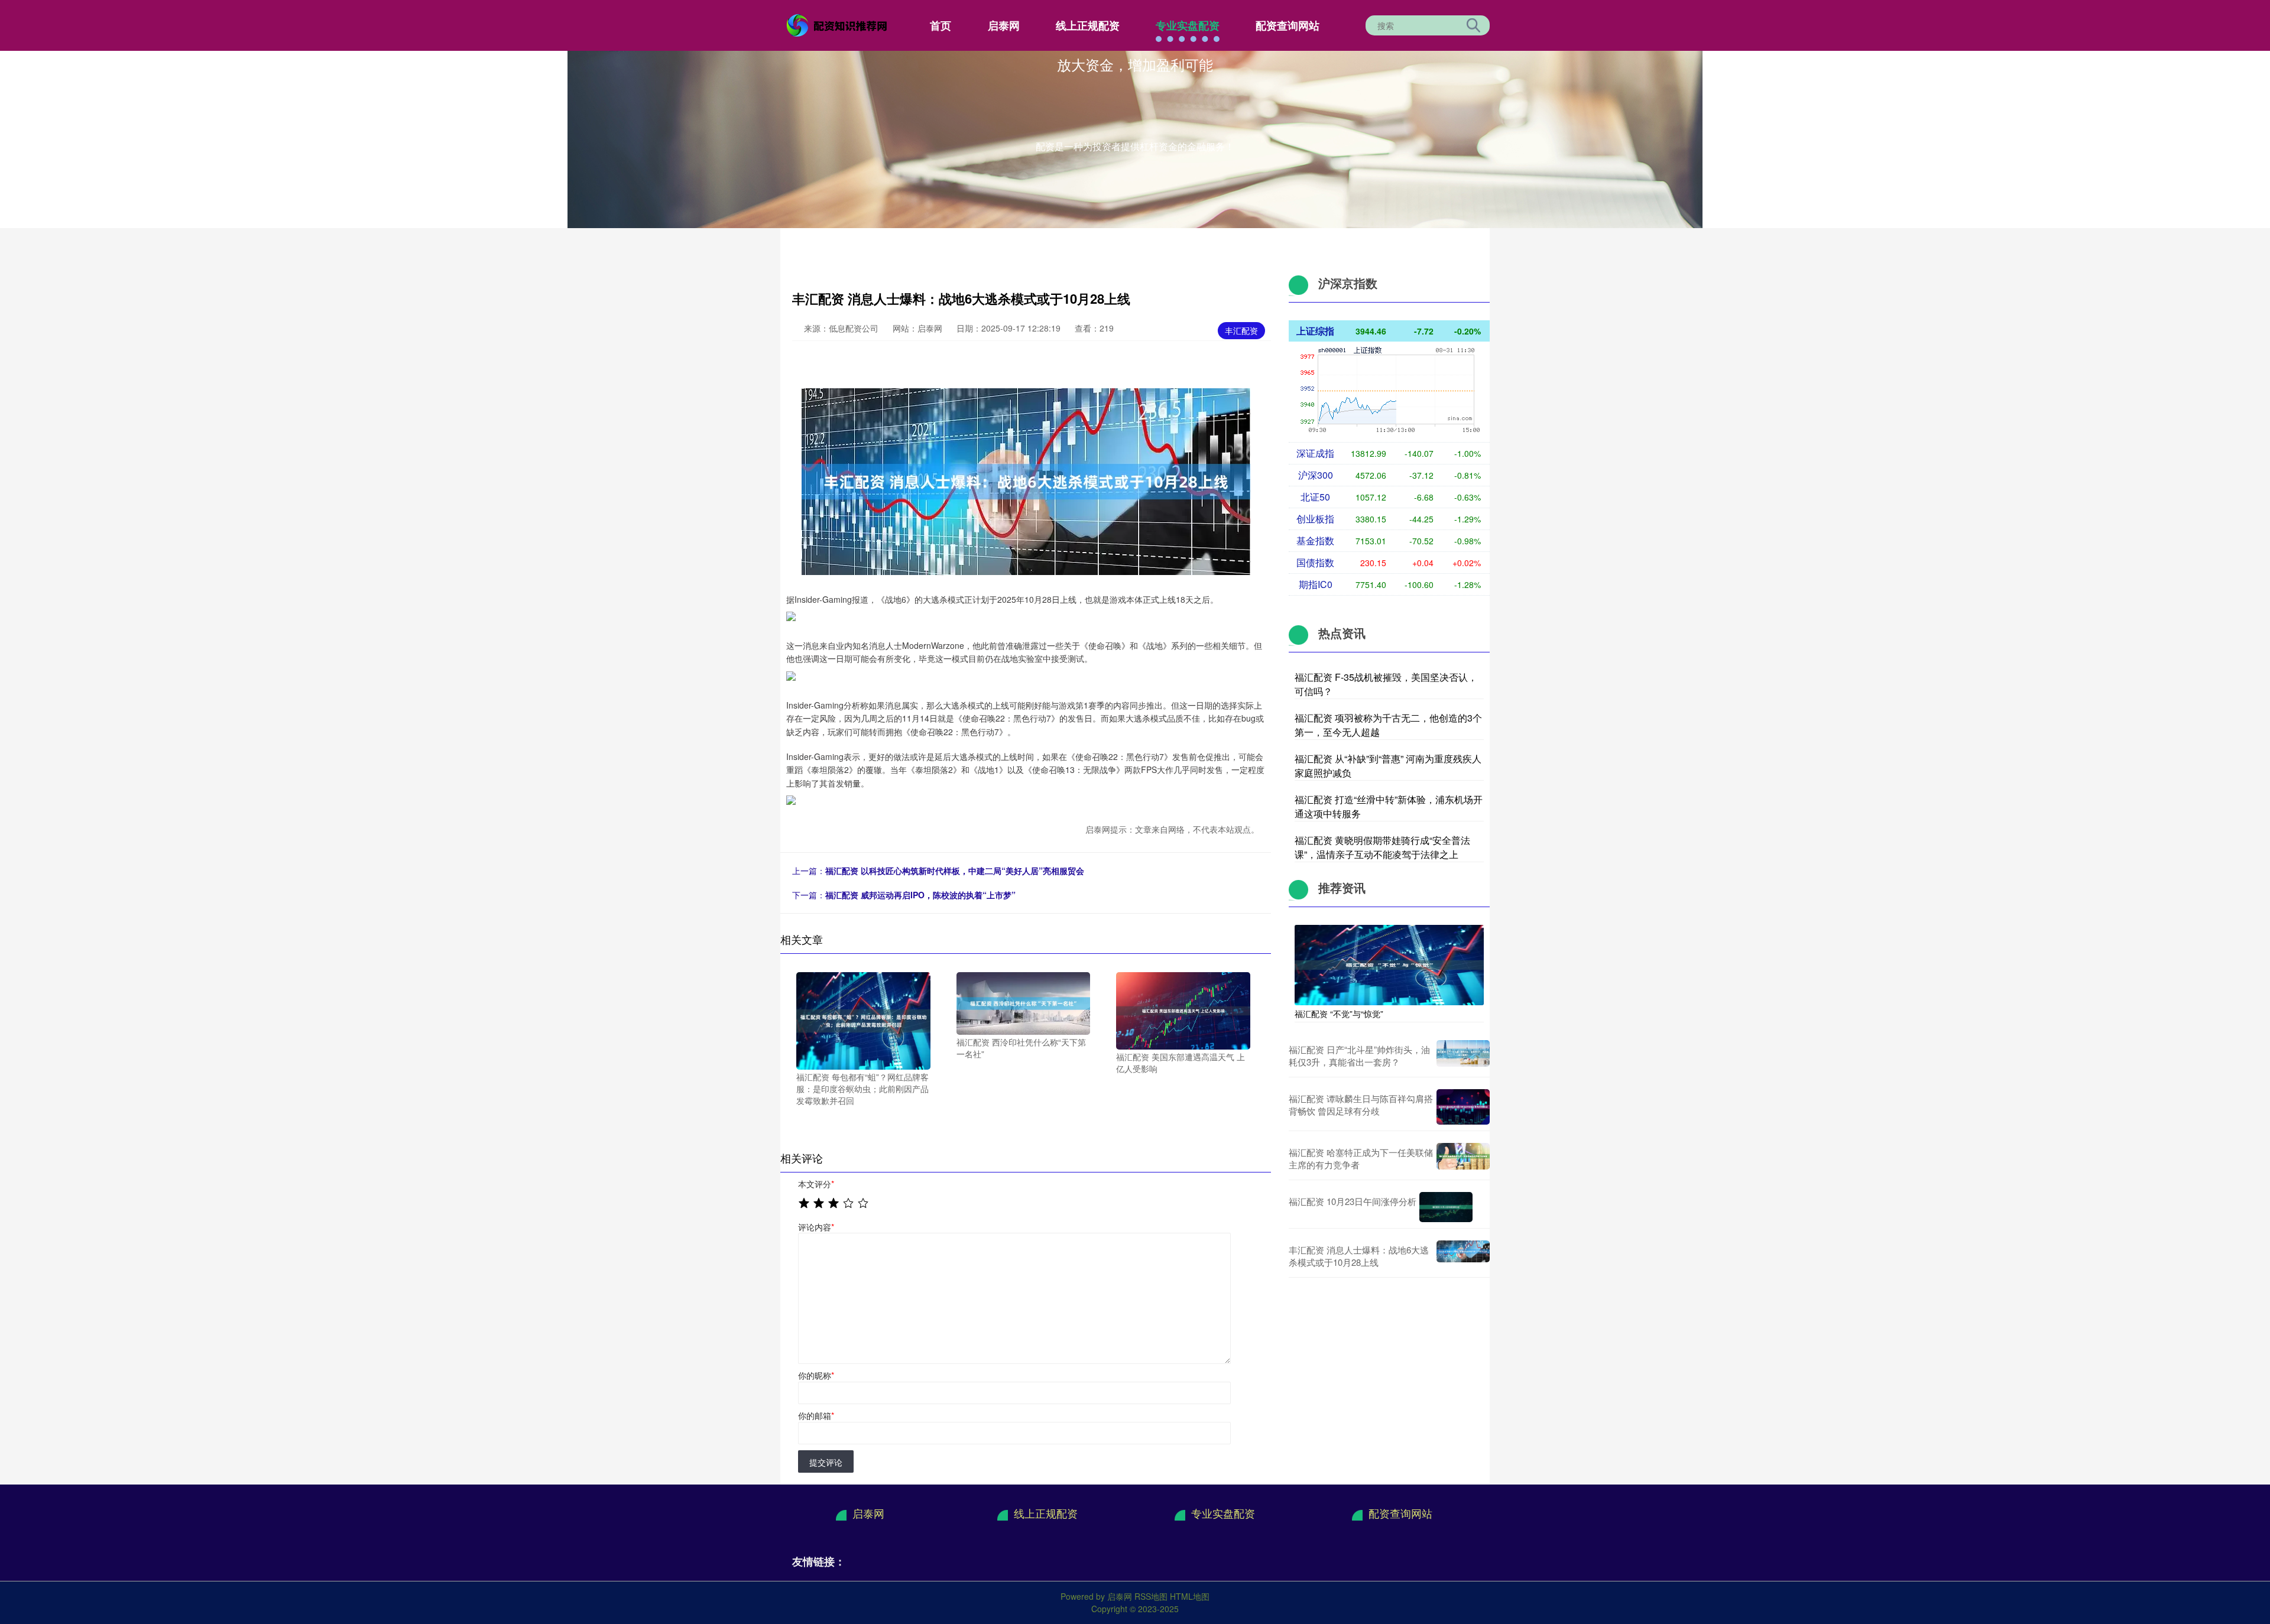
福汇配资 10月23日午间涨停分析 (1353, 1201)
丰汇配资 (1241, 330)
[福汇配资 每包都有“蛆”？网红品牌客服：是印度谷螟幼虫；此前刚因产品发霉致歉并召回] (863, 1019)
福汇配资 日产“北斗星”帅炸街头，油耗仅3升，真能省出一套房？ (1359, 1055)
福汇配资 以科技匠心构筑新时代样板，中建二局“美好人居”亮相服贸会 (955, 871)
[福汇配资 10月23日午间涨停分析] (1446, 1207)
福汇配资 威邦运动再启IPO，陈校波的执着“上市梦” (920, 895)
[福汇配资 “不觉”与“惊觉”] (1389, 964)
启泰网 (1004, 25)
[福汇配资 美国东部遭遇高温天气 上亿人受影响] (1183, 1009)
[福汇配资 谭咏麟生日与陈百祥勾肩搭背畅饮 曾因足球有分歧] (1463, 1107)
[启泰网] (838, 24)
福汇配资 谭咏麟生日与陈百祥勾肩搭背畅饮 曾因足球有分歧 (1361, 1105)
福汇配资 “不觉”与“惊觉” (1339, 1014)
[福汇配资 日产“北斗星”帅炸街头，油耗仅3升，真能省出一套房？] (1463, 1055)
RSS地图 (1151, 1596)
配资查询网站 (1288, 25)
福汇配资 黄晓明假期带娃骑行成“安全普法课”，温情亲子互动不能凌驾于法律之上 (1382, 847)
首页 (941, 25)
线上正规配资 (1088, 25)
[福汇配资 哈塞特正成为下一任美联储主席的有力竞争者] (1463, 1158)
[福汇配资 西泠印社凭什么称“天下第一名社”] (1024, 1002)
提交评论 (826, 1462)
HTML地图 (1190, 1596)
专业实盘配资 (1188, 25)
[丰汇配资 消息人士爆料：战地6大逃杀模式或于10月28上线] (1463, 1256)
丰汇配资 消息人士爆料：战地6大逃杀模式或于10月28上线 (1359, 1256)
